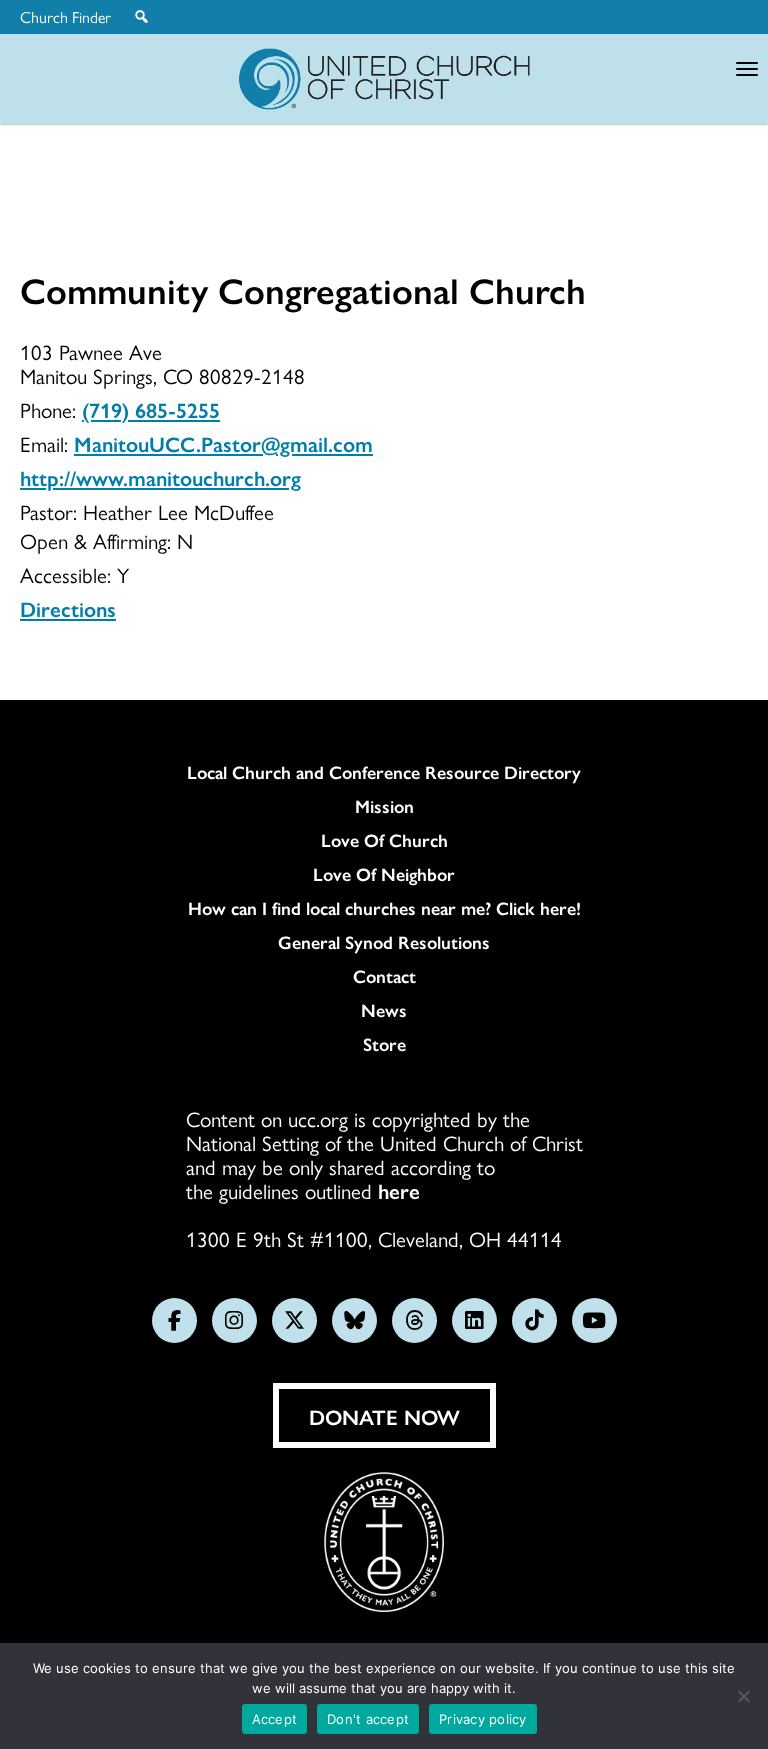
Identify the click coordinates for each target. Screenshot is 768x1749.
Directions (68, 608)
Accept (275, 1719)
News (384, 1010)
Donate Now (384, 1416)
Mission (384, 806)
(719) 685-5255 (151, 409)
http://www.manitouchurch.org (160, 477)
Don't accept (368, 1719)
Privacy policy (483, 1719)
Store (384, 1044)
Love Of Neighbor (384, 874)
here (399, 1190)
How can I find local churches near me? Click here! (384, 908)
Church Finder (65, 17)
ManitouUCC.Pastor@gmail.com (223, 443)
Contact (384, 976)
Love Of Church (384, 840)
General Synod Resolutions (384, 942)
